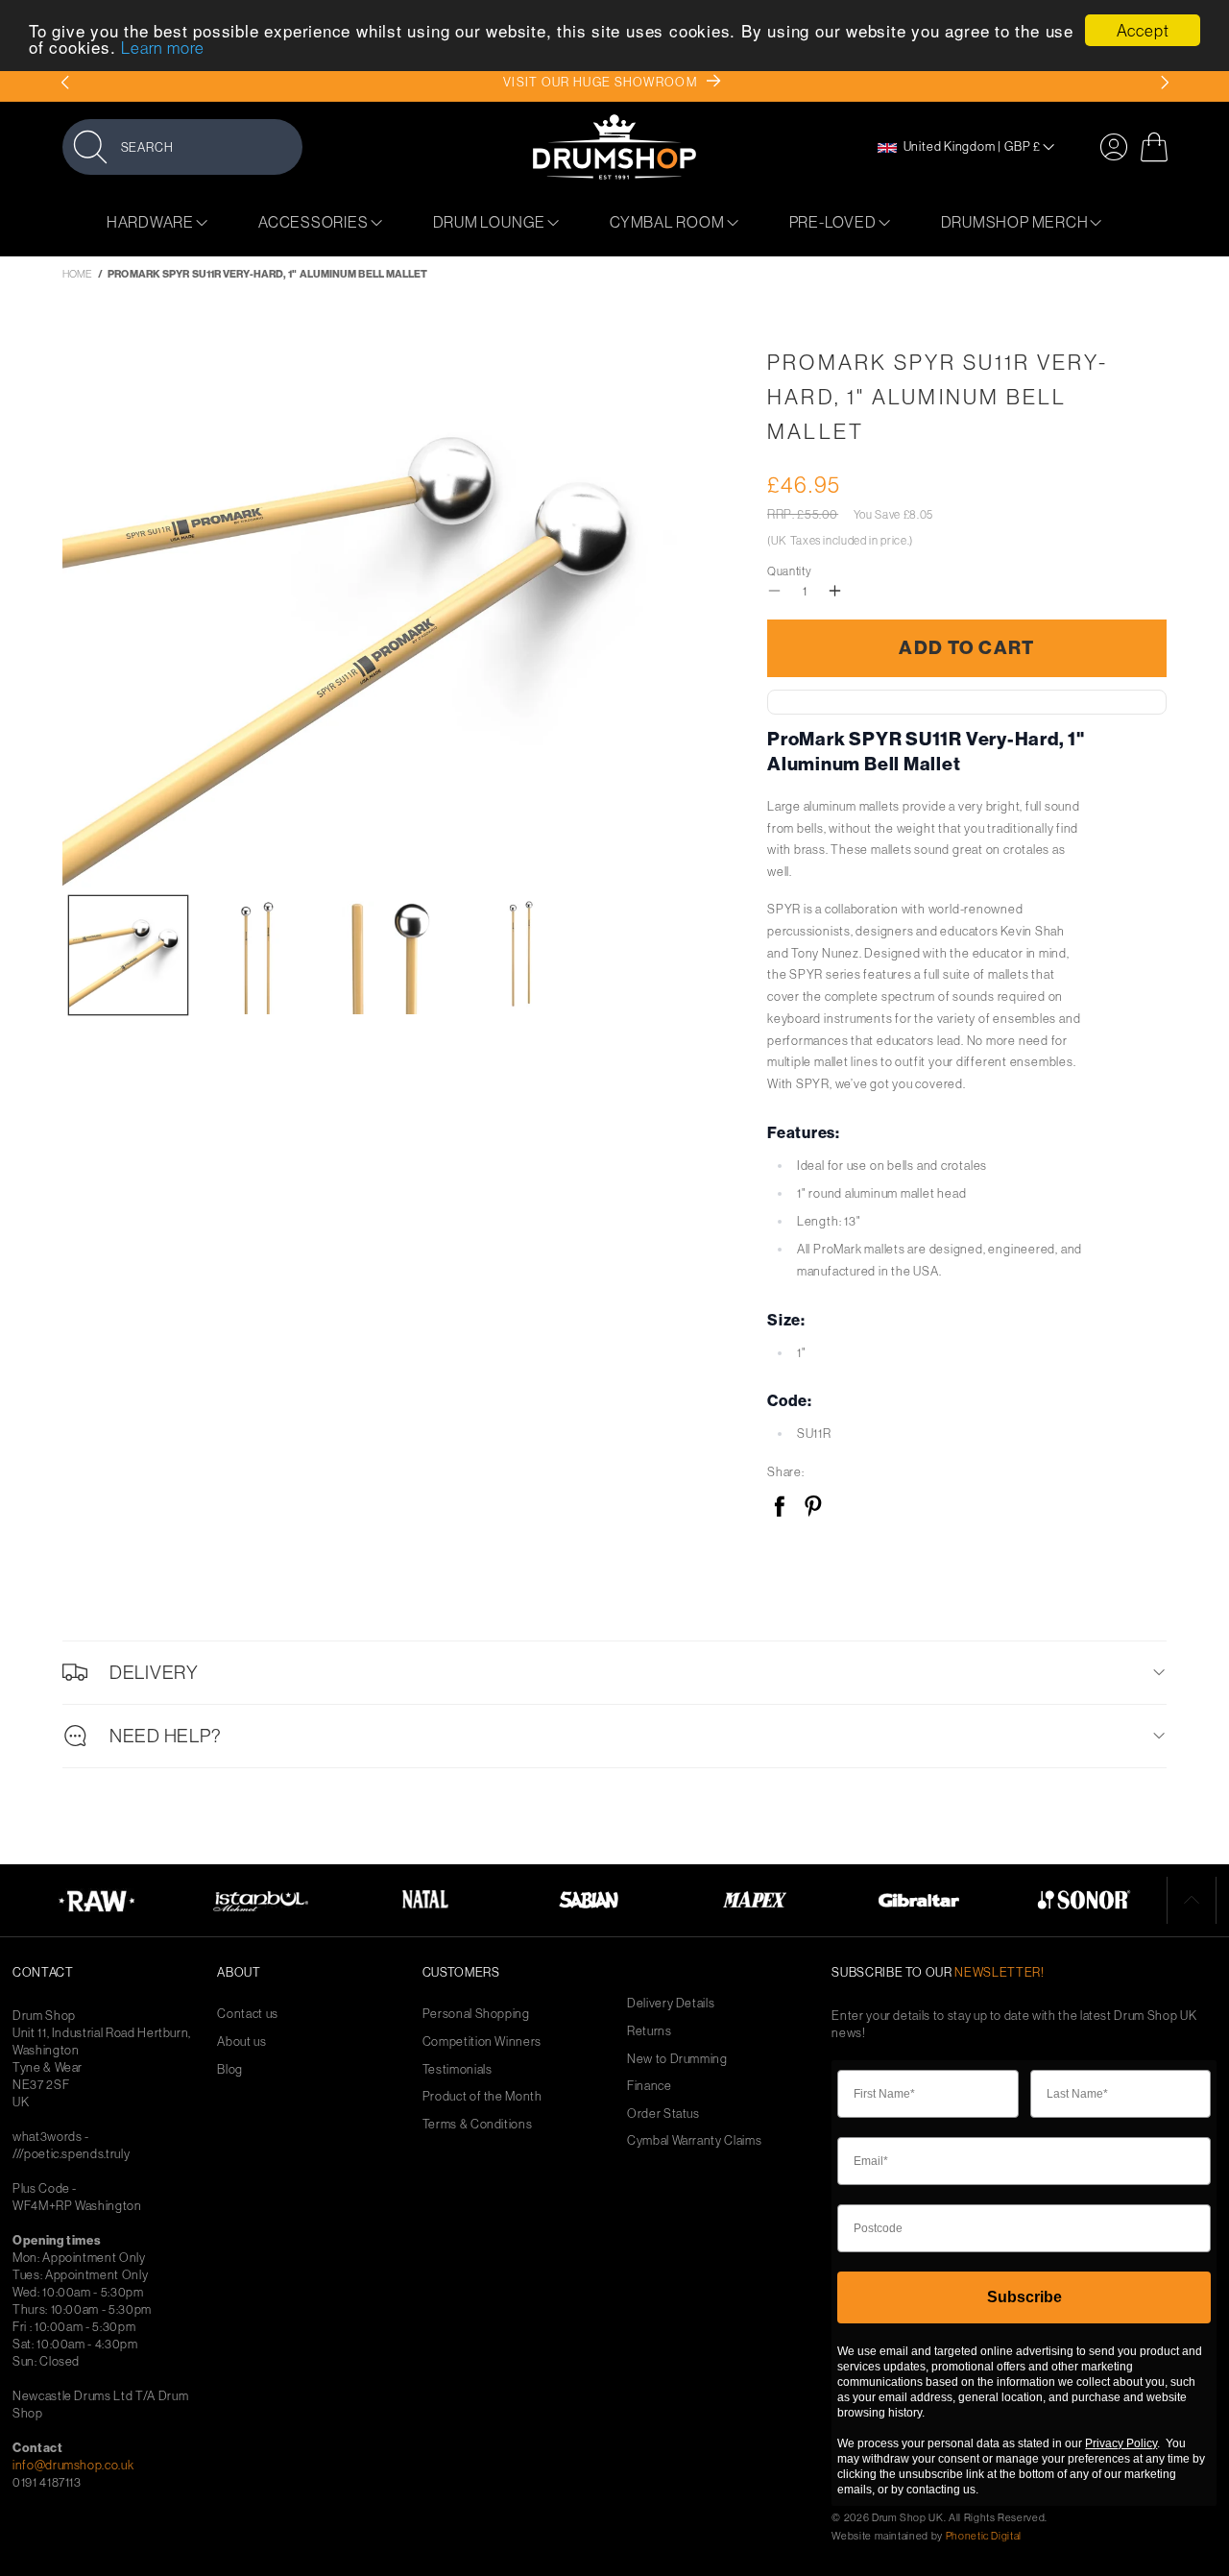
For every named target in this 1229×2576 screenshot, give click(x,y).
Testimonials (458, 2069)
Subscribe (1024, 2297)
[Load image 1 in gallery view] (128, 955)
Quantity (789, 571)
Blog (230, 2069)
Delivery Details (671, 2003)
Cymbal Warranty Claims (694, 2140)
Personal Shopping (476, 2014)
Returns (650, 2031)
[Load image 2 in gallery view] (259, 955)
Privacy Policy (1121, 2443)
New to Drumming (677, 2059)
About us (241, 2041)
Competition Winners (482, 2041)
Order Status (663, 2114)
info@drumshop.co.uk (73, 2465)
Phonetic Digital (984, 2536)
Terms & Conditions (478, 2124)
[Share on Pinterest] (813, 1507)
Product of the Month (482, 2096)
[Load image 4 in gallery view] (521, 955)
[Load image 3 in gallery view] (389, 955)
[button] (182, 146)
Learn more (163, 49)
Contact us (248, 2014)
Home (77, 274)
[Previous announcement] (65, 83)
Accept (1143, 30)
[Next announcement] (1164, 83)
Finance (650, 2086)
